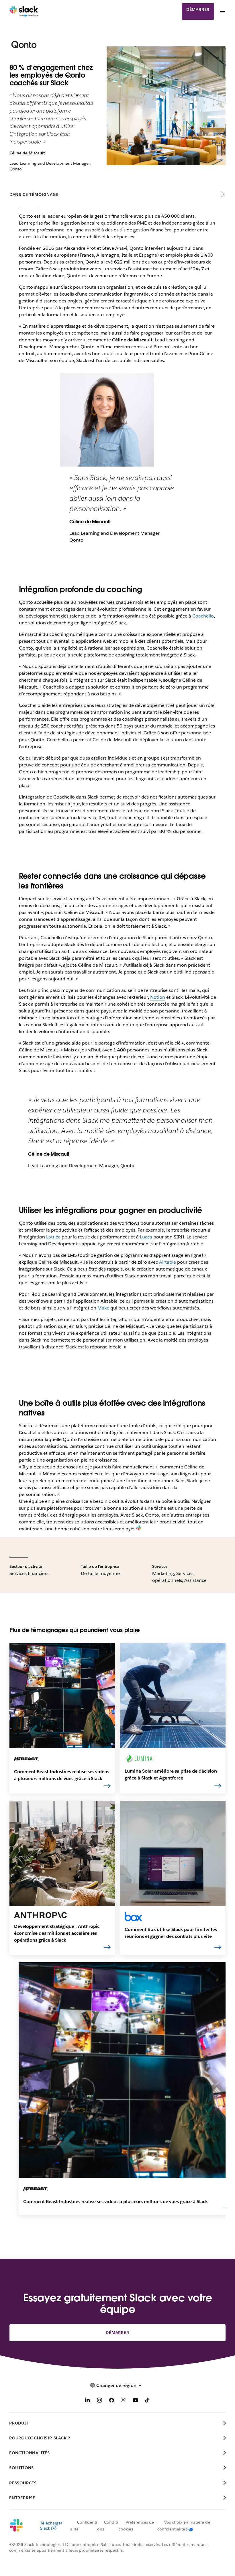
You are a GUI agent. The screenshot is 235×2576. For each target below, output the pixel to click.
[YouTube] (136, 2401)
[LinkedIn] (87, 2401)
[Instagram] (99, 2401)
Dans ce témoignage (34, 194)
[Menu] (222, 11)
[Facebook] (111, 2401)
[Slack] (24, 11)
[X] (124, 2401)
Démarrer (198, 9)
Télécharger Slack (51, 2526)
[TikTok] (148, 2401)
